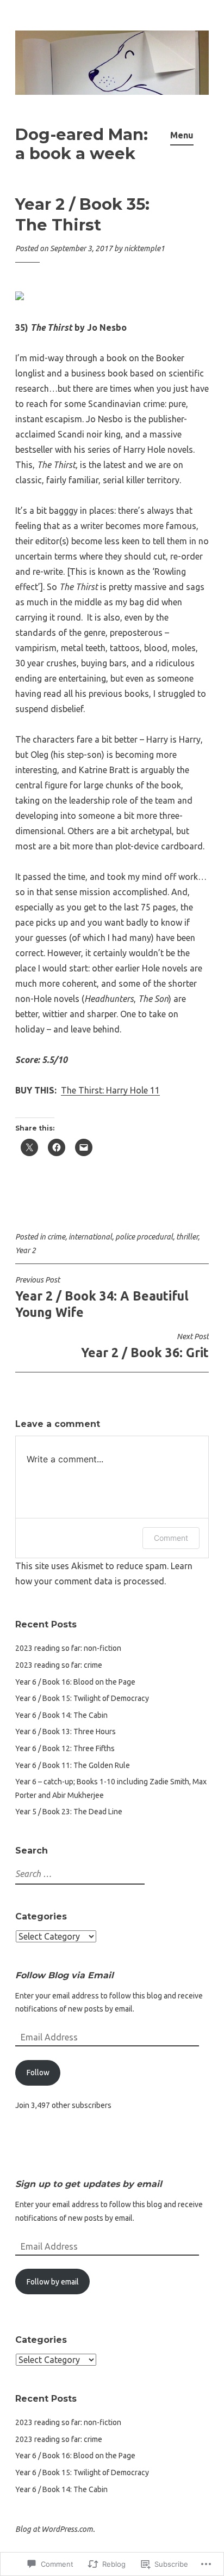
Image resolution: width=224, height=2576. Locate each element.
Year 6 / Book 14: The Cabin (61, 1715)
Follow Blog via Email (64, 1975)
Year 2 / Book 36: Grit (145, 1346)
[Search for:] (79, 1874)
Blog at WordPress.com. (55, 2529)
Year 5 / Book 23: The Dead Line (69, 1812)
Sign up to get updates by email (89, 2184)
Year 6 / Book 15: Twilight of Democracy (82, 1698)
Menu (182, 135)
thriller (187, 1237)
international (90, 1237)
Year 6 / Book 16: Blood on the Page (75, 1682)
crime (56, 1237)
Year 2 (26, 1250)
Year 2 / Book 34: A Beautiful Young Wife (102, 1297)
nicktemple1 (144, 248)
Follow (38, 2073)
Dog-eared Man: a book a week (82, 144)
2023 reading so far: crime (59, 1665)
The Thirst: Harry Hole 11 (110, 1090)
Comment (171, 1538)
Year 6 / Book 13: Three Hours (66, 1731)
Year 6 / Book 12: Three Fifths (65, 1748)
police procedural (144, 1237)
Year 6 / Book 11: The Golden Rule (73, 1765)
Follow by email (53, 2282)
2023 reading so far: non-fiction (68, 1648)
